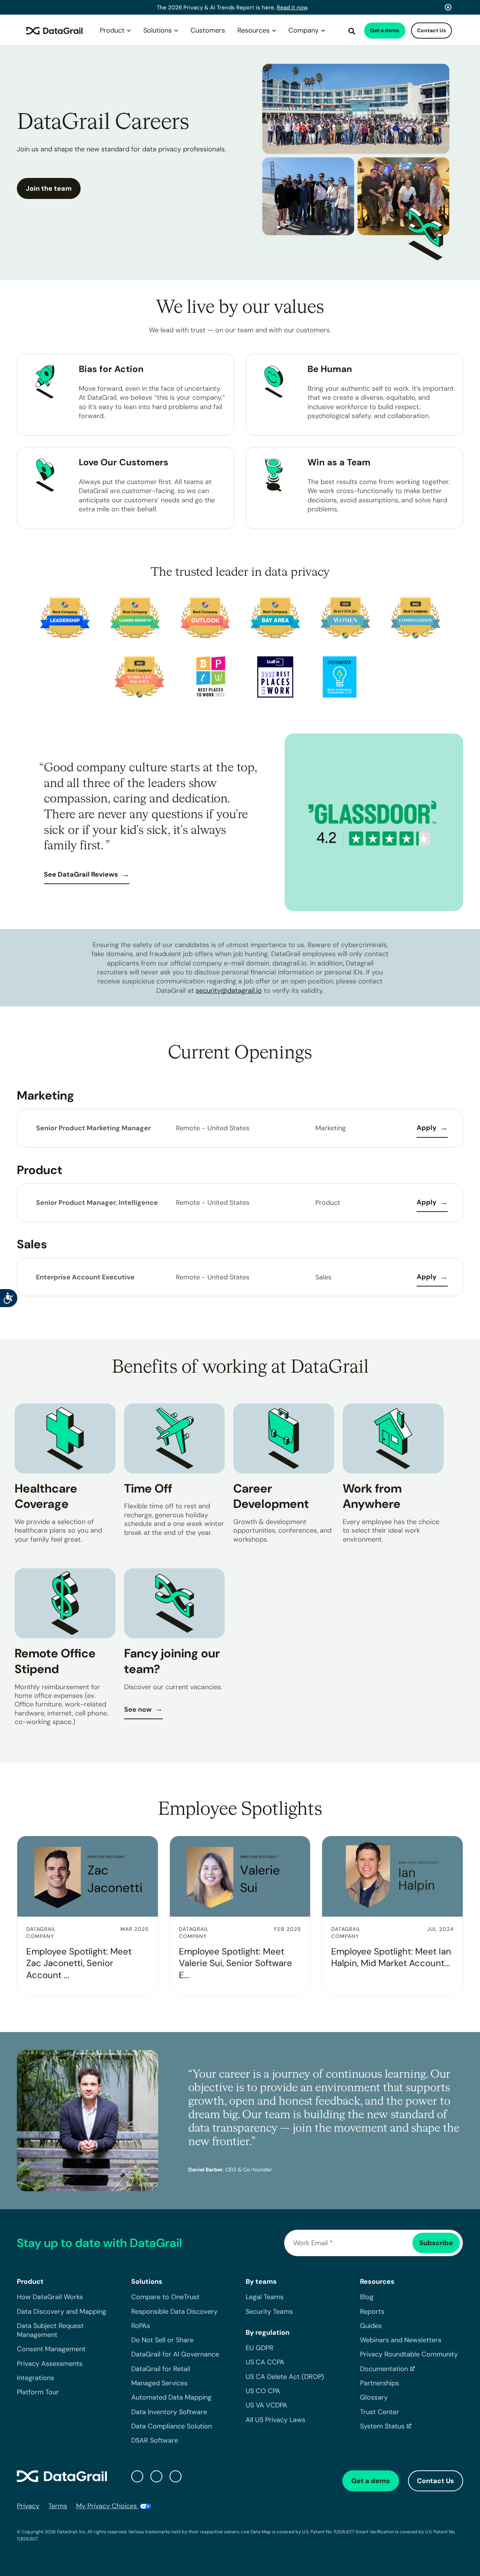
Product (112, 30)
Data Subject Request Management (50, 2330)
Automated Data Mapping (171, 2397)
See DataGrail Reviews (81, 874)
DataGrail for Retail (161, 2369)
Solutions (157, 30)
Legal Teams (265, 2297)
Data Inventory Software (169, 2412)
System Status (382, 2426)
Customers (208, 30)
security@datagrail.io (229, 991)
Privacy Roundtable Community (409, 2354)
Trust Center (379, 2412)
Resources (253, 30)
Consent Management (51, 2349)
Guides (371, 2326)
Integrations (35, 2378)
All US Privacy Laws (275, 2420)
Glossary (374, 2397)
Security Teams (269, 2312)
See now (138, 1709)
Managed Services (159, 2383)
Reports (372, 2312)
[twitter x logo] (137, 2476)
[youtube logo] (175, 2476)
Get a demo (385, 30)
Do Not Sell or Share (162, 2340)
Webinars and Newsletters (401, 2340)
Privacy (28, 2506)
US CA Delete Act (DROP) (285, 2377)
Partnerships (379, 2383)
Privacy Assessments (50, 2364)
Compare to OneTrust (165, 2297)
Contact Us (431, 30)
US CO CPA (263, 2391)
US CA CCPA (265, 2362)
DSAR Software (155, 2440)
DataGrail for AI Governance (175, 2354)
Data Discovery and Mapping (61, 2312)
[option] (240, 822)
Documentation (384, 2369)
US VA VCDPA (266, 2405)
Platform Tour (38, 2392)
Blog (367, 2297)
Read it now (292, 7)
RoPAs (141, 2326)
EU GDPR (259, 2348)
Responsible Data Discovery (174, 2312)
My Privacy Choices (107, 2506)
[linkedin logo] (156, 2476)
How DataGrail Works (50, 2297)
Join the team (49, 188)
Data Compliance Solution (172, 2426)
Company (304, 30)
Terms (58, 2506)
